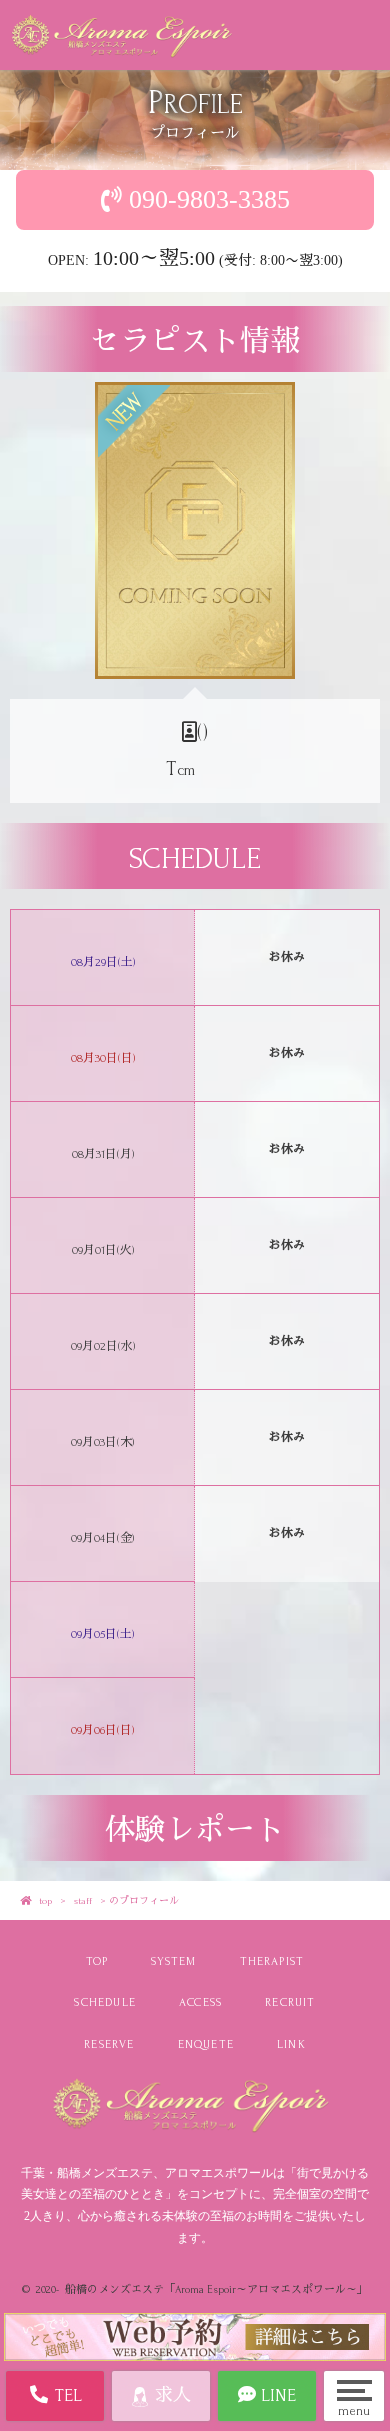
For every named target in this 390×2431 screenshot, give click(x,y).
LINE (276, 2395)
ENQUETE (206, 2044)
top (45, 1900)
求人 (170, 2395)
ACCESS (200, 2002)
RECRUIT (290, 2002)
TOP (97, 1961)
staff (83, 1900)
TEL (66, 2395)
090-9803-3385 (209, 199)
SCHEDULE (105, 2002)
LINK (291, 2044)
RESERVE (109, 2044)
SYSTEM (173, 1961)
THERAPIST (272, 1961)
